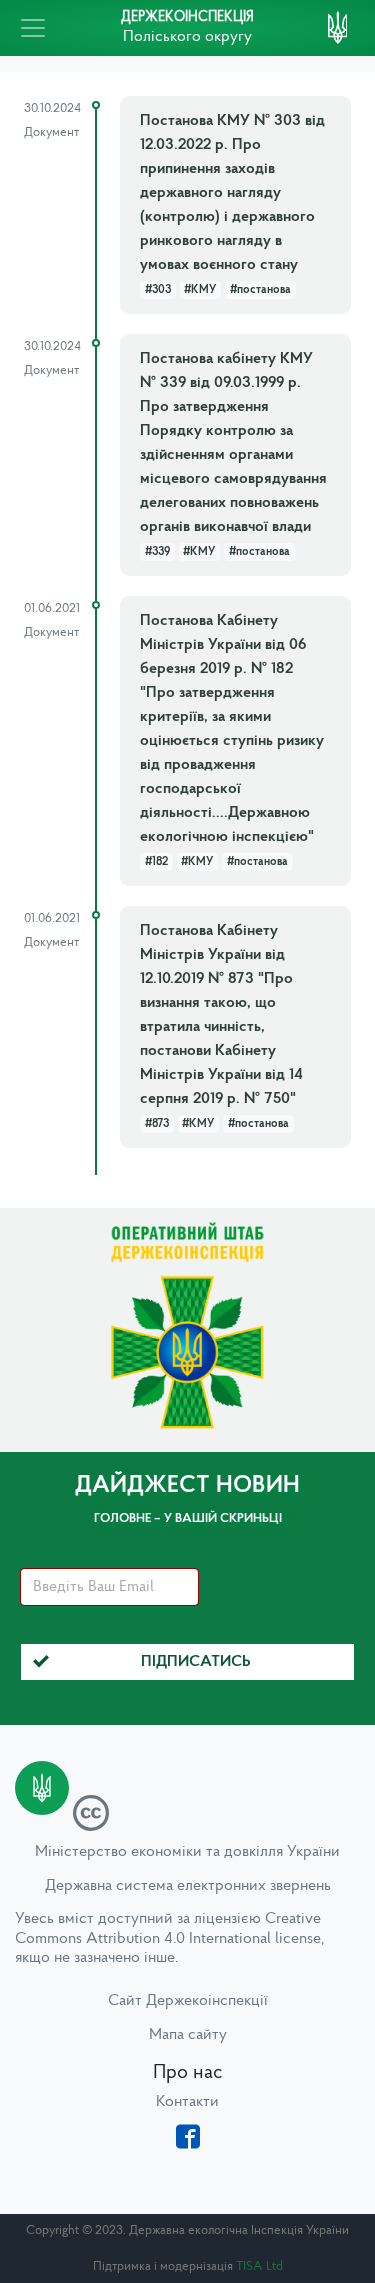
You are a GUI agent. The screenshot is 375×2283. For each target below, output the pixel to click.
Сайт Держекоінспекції (188, 2001)
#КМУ (200, 290)
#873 (157, 1124)
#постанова (260, 290)
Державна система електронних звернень (188, 1886)
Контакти (187, 2102)
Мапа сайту (188, 2035)
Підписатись (196, 1662)
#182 (156, 862)
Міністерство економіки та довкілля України (187, 1852)
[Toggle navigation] (33, 28)
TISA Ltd (259, 2266)
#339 (157, 552)
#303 (158, 290)
